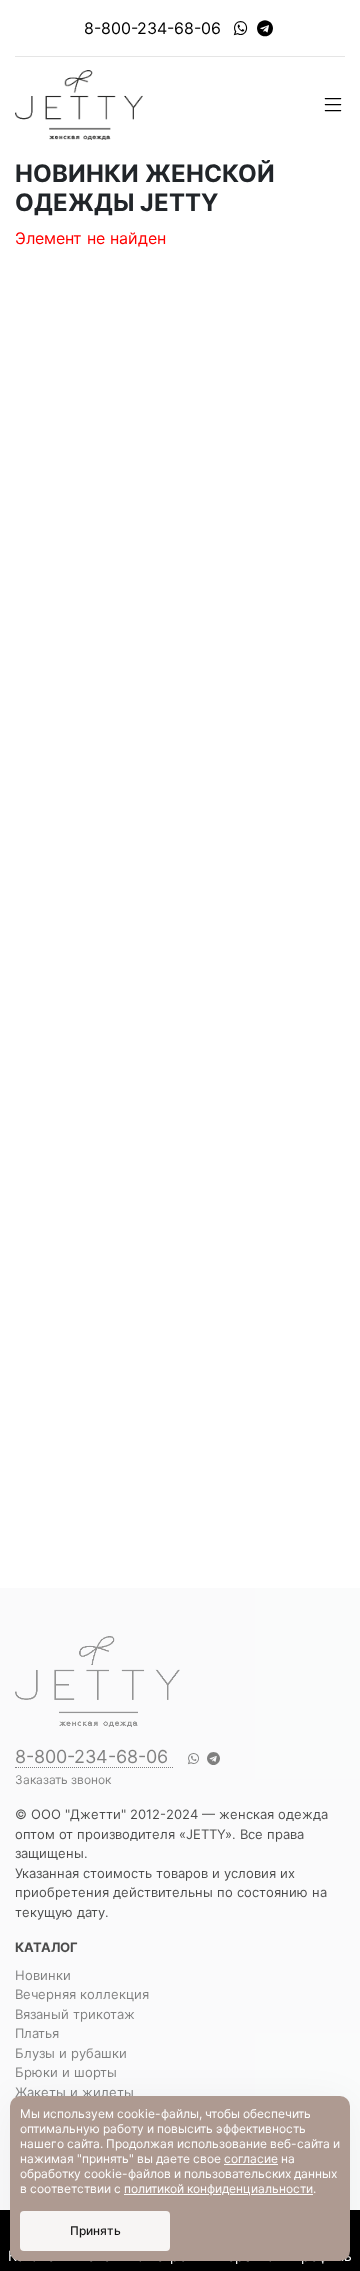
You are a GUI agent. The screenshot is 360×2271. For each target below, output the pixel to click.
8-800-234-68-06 (152, 28)
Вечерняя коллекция (82, 1994)
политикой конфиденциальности (218, 2188)
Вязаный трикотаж (75, 2014)
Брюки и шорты (66, 2072)
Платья (37, 2033)
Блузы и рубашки (71, 2053)
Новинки (43, 1975)
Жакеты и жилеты (74, 2092)
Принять (95, 2230)
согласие (251, 2158)
